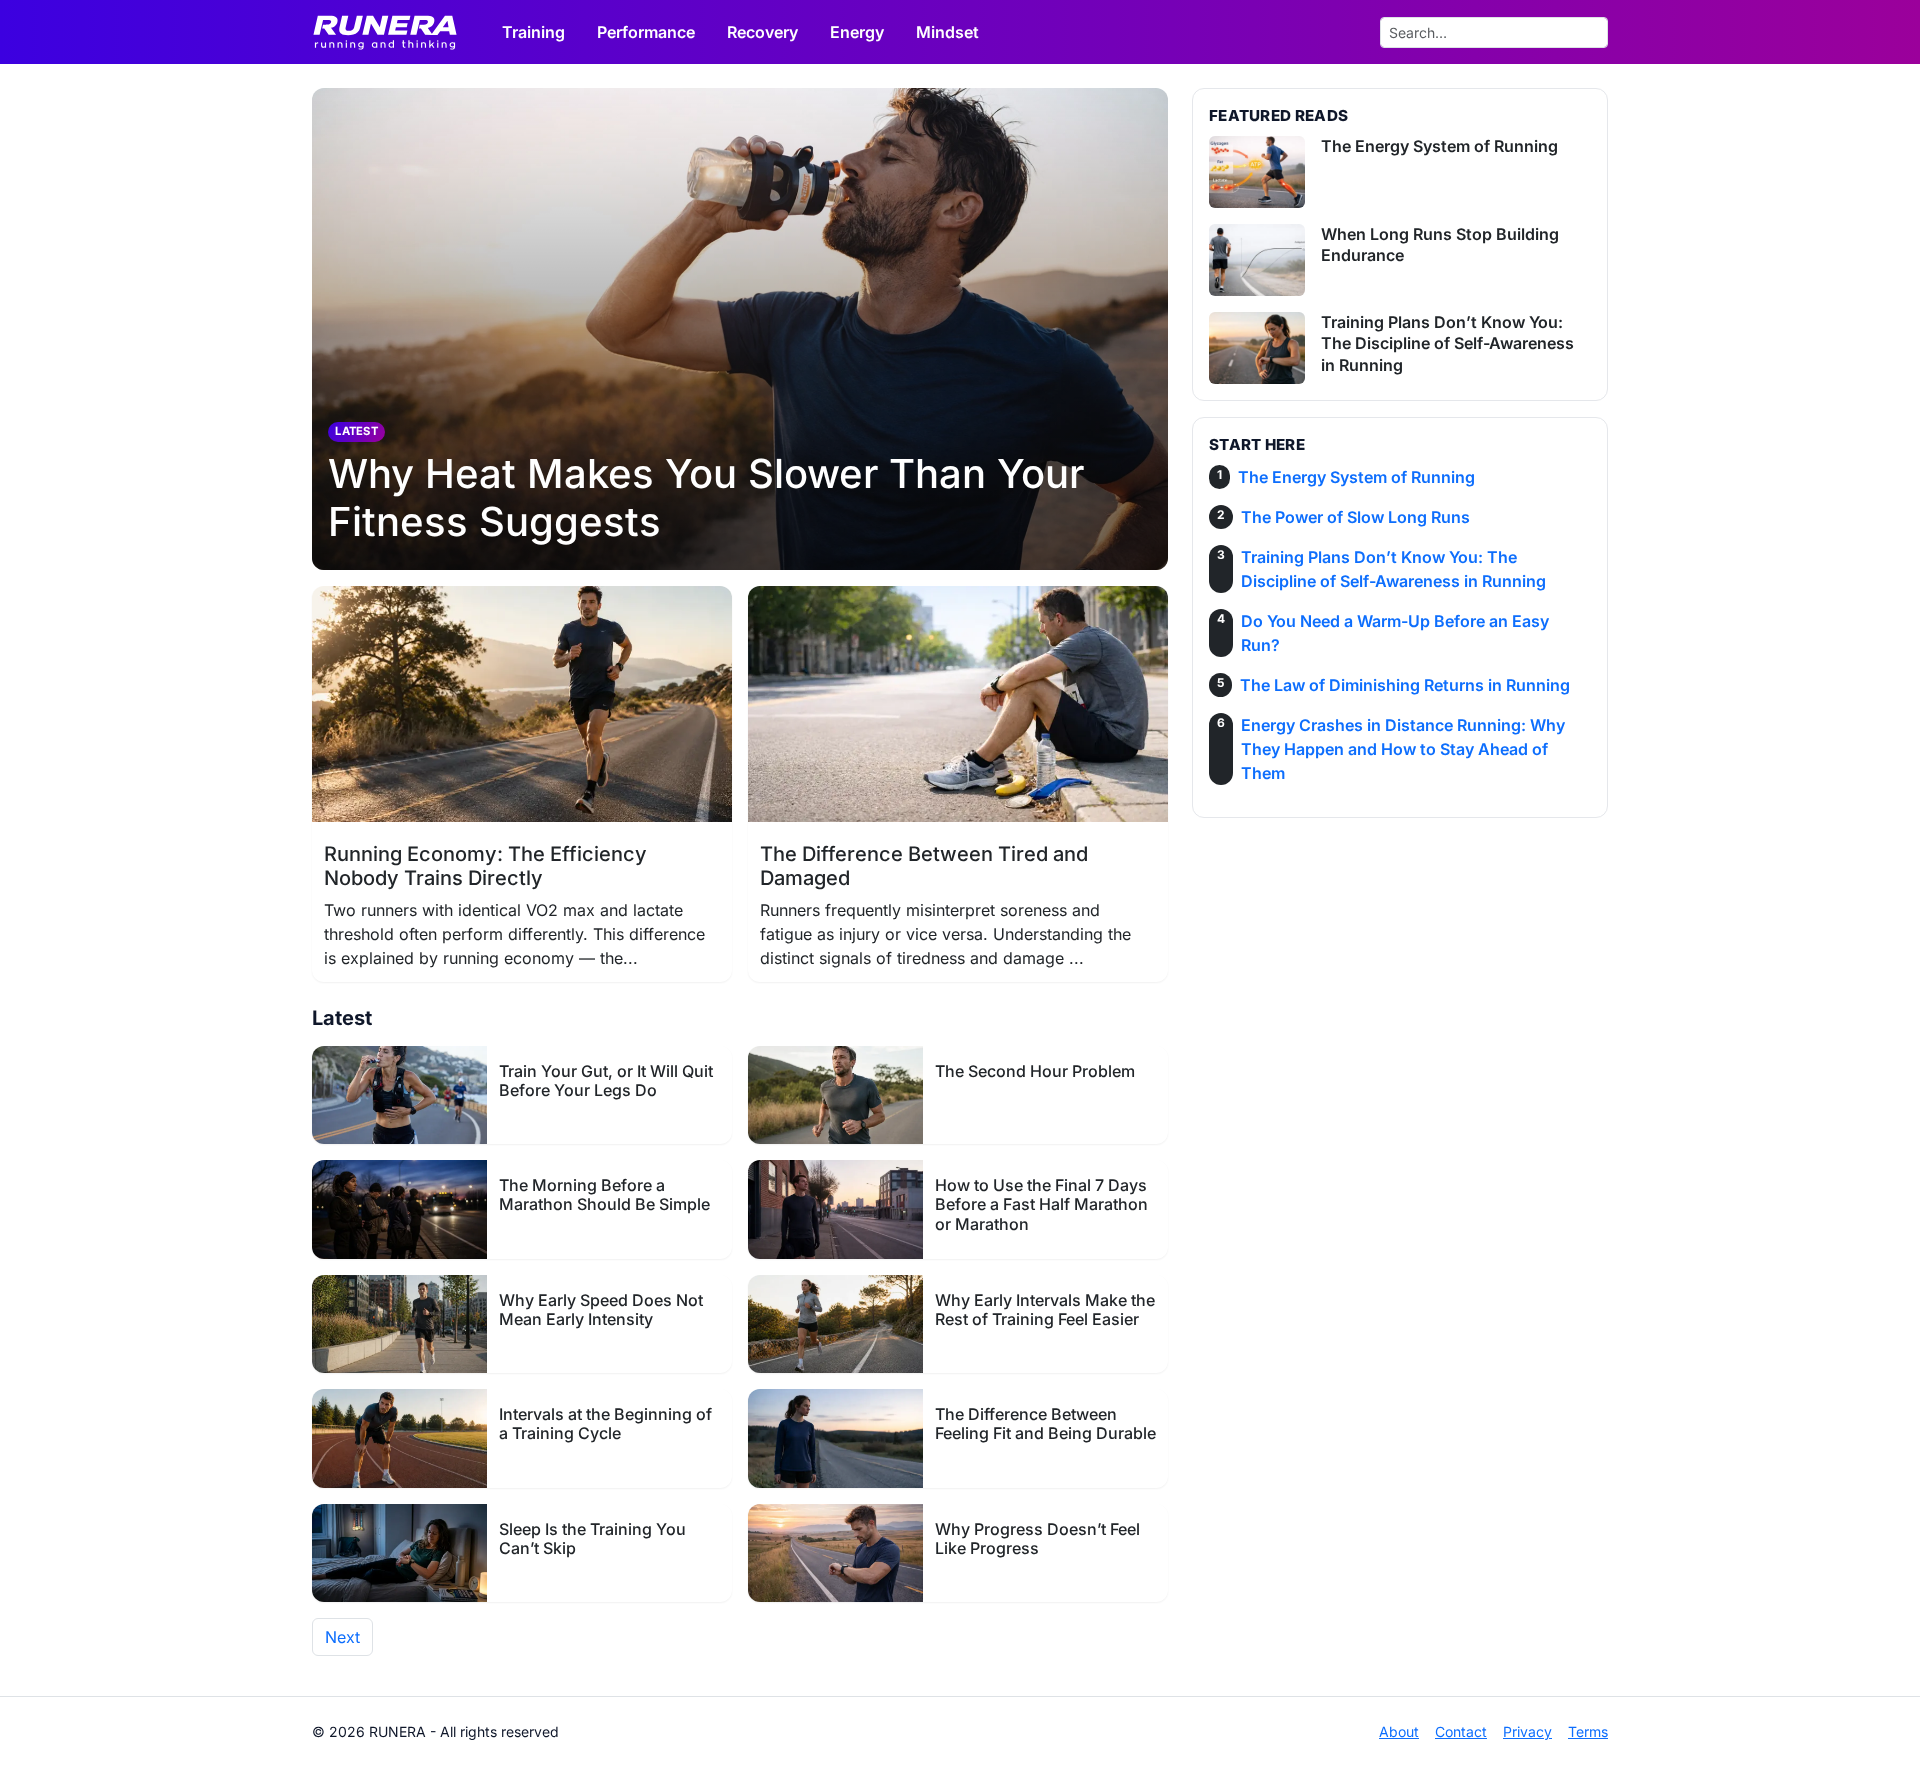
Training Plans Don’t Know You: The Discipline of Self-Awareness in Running (1447, 343)
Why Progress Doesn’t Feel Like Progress (1037, 1538)
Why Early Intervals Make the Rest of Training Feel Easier (1045, 1309)
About (1399, 1731)
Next (342, 1637)
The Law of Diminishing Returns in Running (1405, 685)
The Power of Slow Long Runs (1355, 517)
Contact (1461, 1731)
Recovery (762, 32)
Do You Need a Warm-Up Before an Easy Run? (1395, 633)
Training (533, 32)
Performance (646, 32)
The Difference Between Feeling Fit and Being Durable (1045, 1423)
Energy (857, 32)
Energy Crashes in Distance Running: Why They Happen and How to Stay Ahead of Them (1403, 749)
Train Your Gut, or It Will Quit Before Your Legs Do (606, 1080)
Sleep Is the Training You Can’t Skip (592, 1538)
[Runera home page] (395, 32)
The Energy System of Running (1439, 146)
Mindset (947, 32)
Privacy (1527, 1731)
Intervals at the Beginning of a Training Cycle (605, 1423)
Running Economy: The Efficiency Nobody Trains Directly (485, 866)
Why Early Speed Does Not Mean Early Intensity (601, 1309)
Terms (1588, 1731)
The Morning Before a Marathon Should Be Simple (604, 1194)
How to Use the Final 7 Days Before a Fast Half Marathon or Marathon (1041, 1204)
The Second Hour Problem (1035, 1071)
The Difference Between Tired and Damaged (924, 866)
